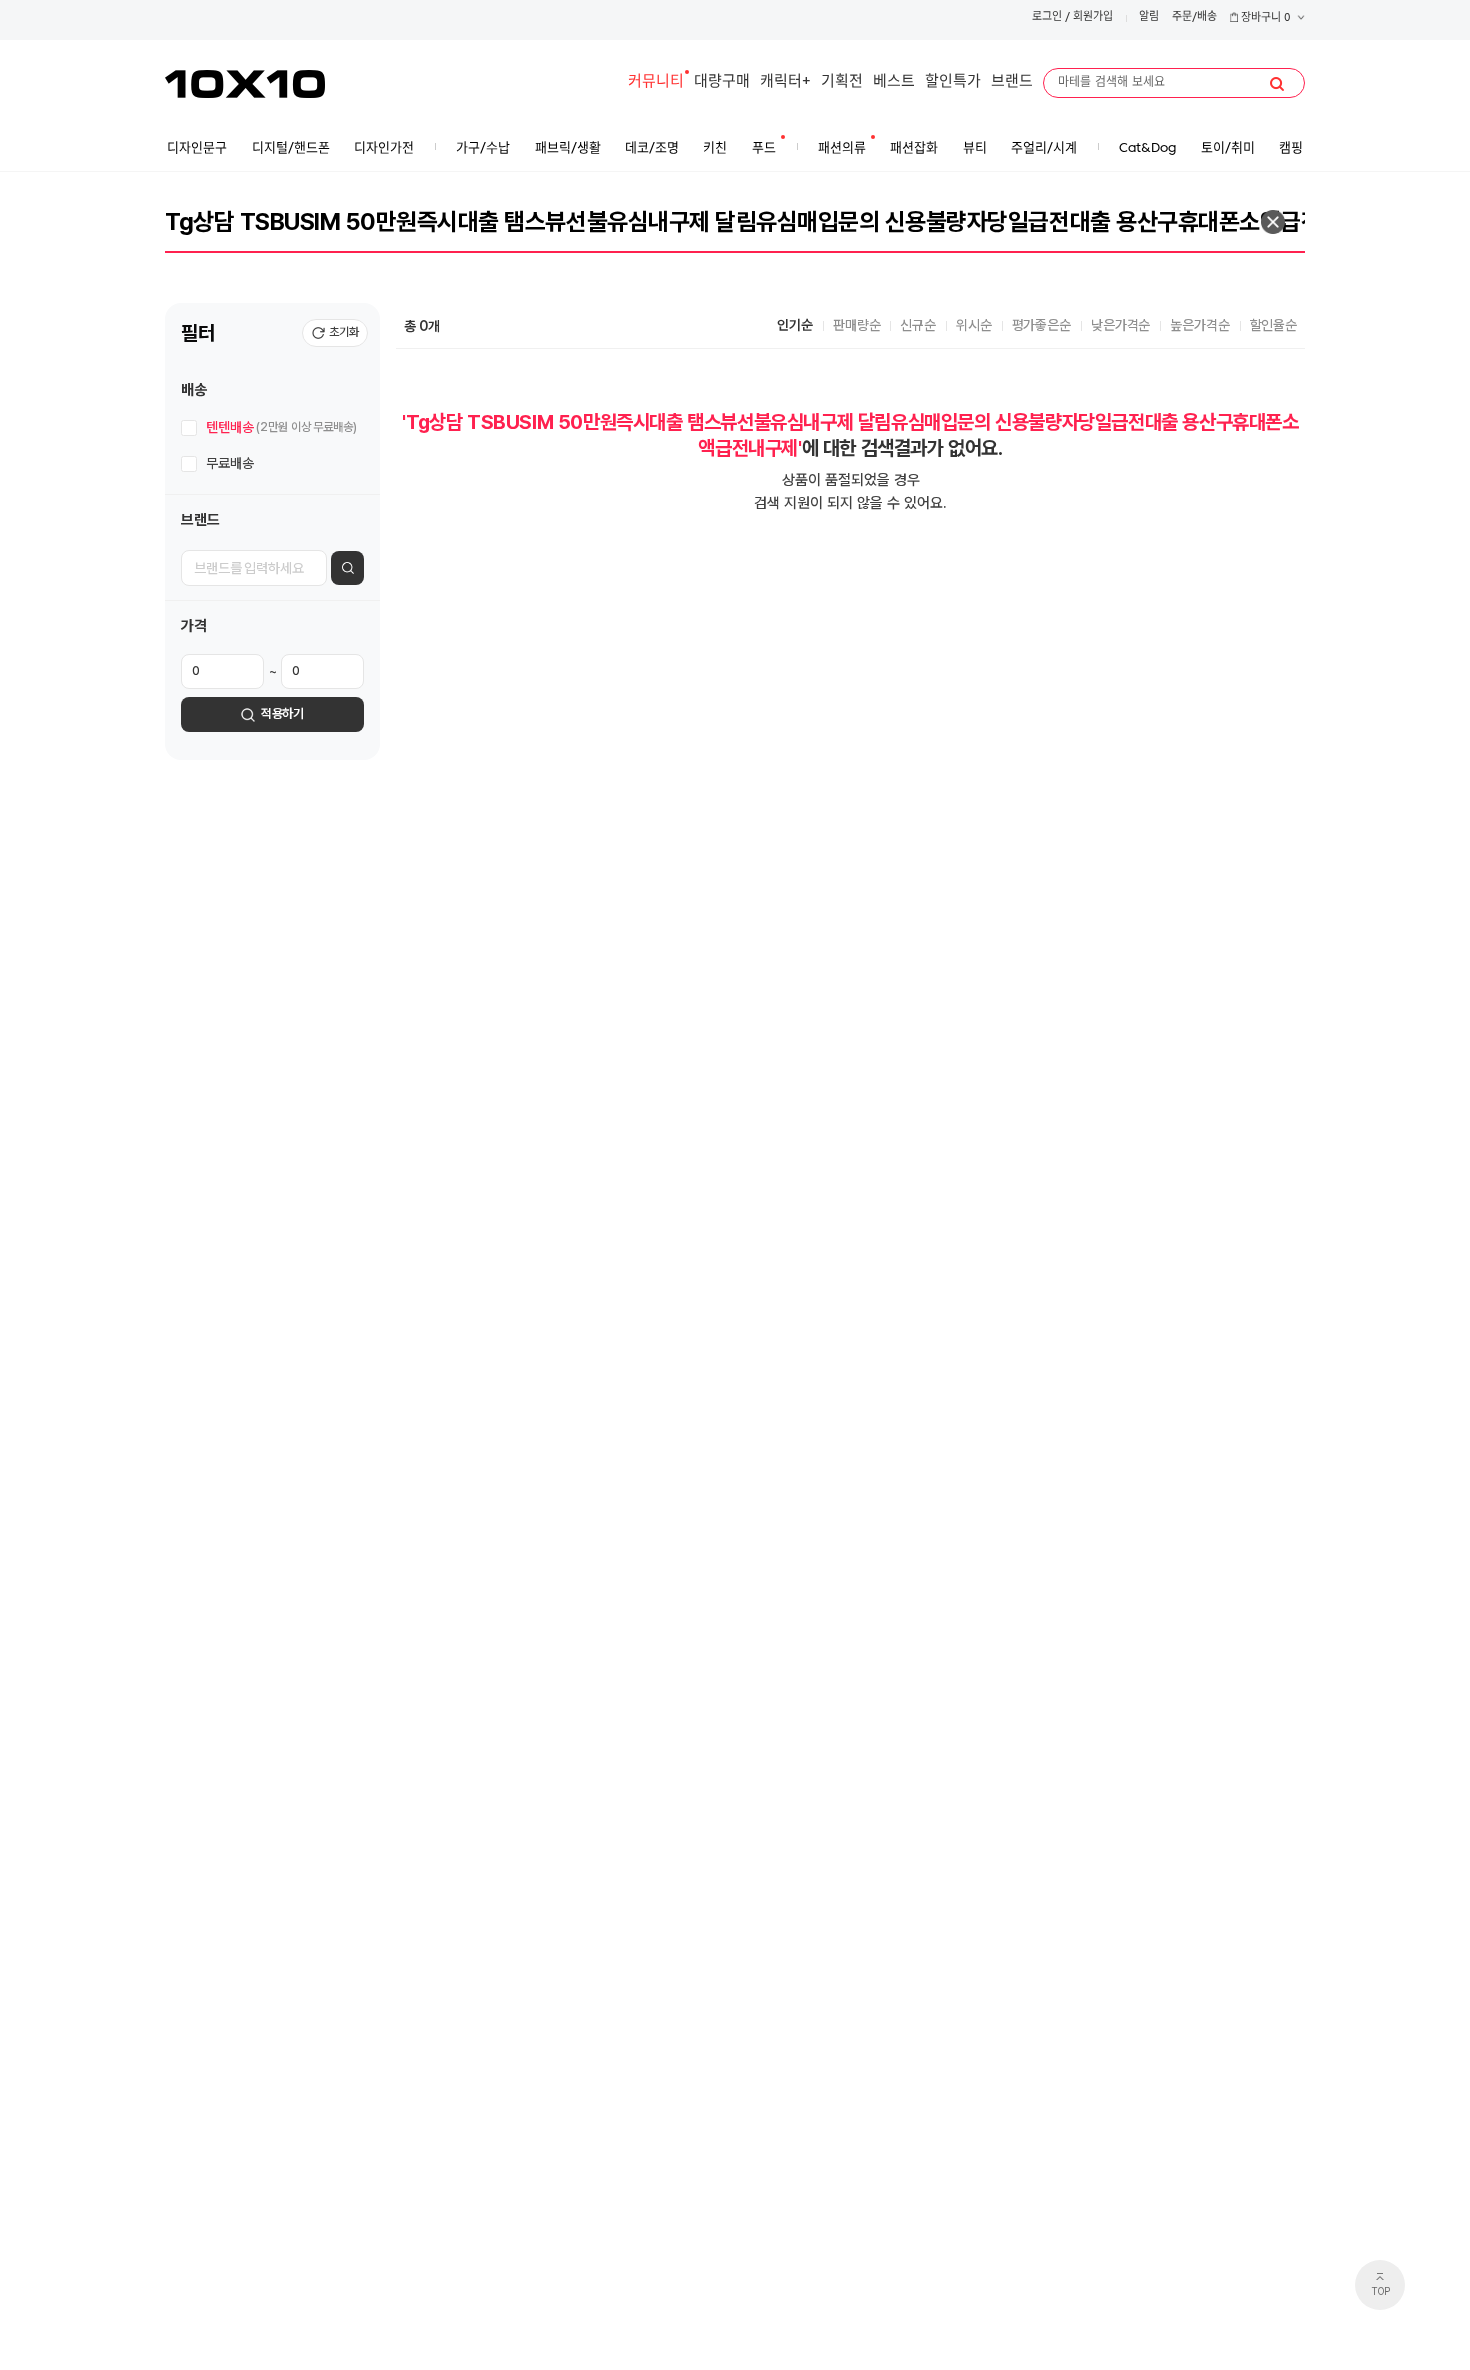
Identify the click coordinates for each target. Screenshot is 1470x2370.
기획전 (842, 82)
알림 (1149, 17)
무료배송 (229, 463)
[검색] (1277, 84)
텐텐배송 (281, 427)
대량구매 (722, 82)
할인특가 (953, 82)
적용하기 (282, 713)
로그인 (1047, 17)
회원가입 (1093, 17)
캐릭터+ (785, 82)
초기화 (344, 332)
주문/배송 (1194, 17)
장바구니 (1264, 18)
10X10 (245, 84)
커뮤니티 (656, 82)
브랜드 (1012, 82)
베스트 (894, 82)
